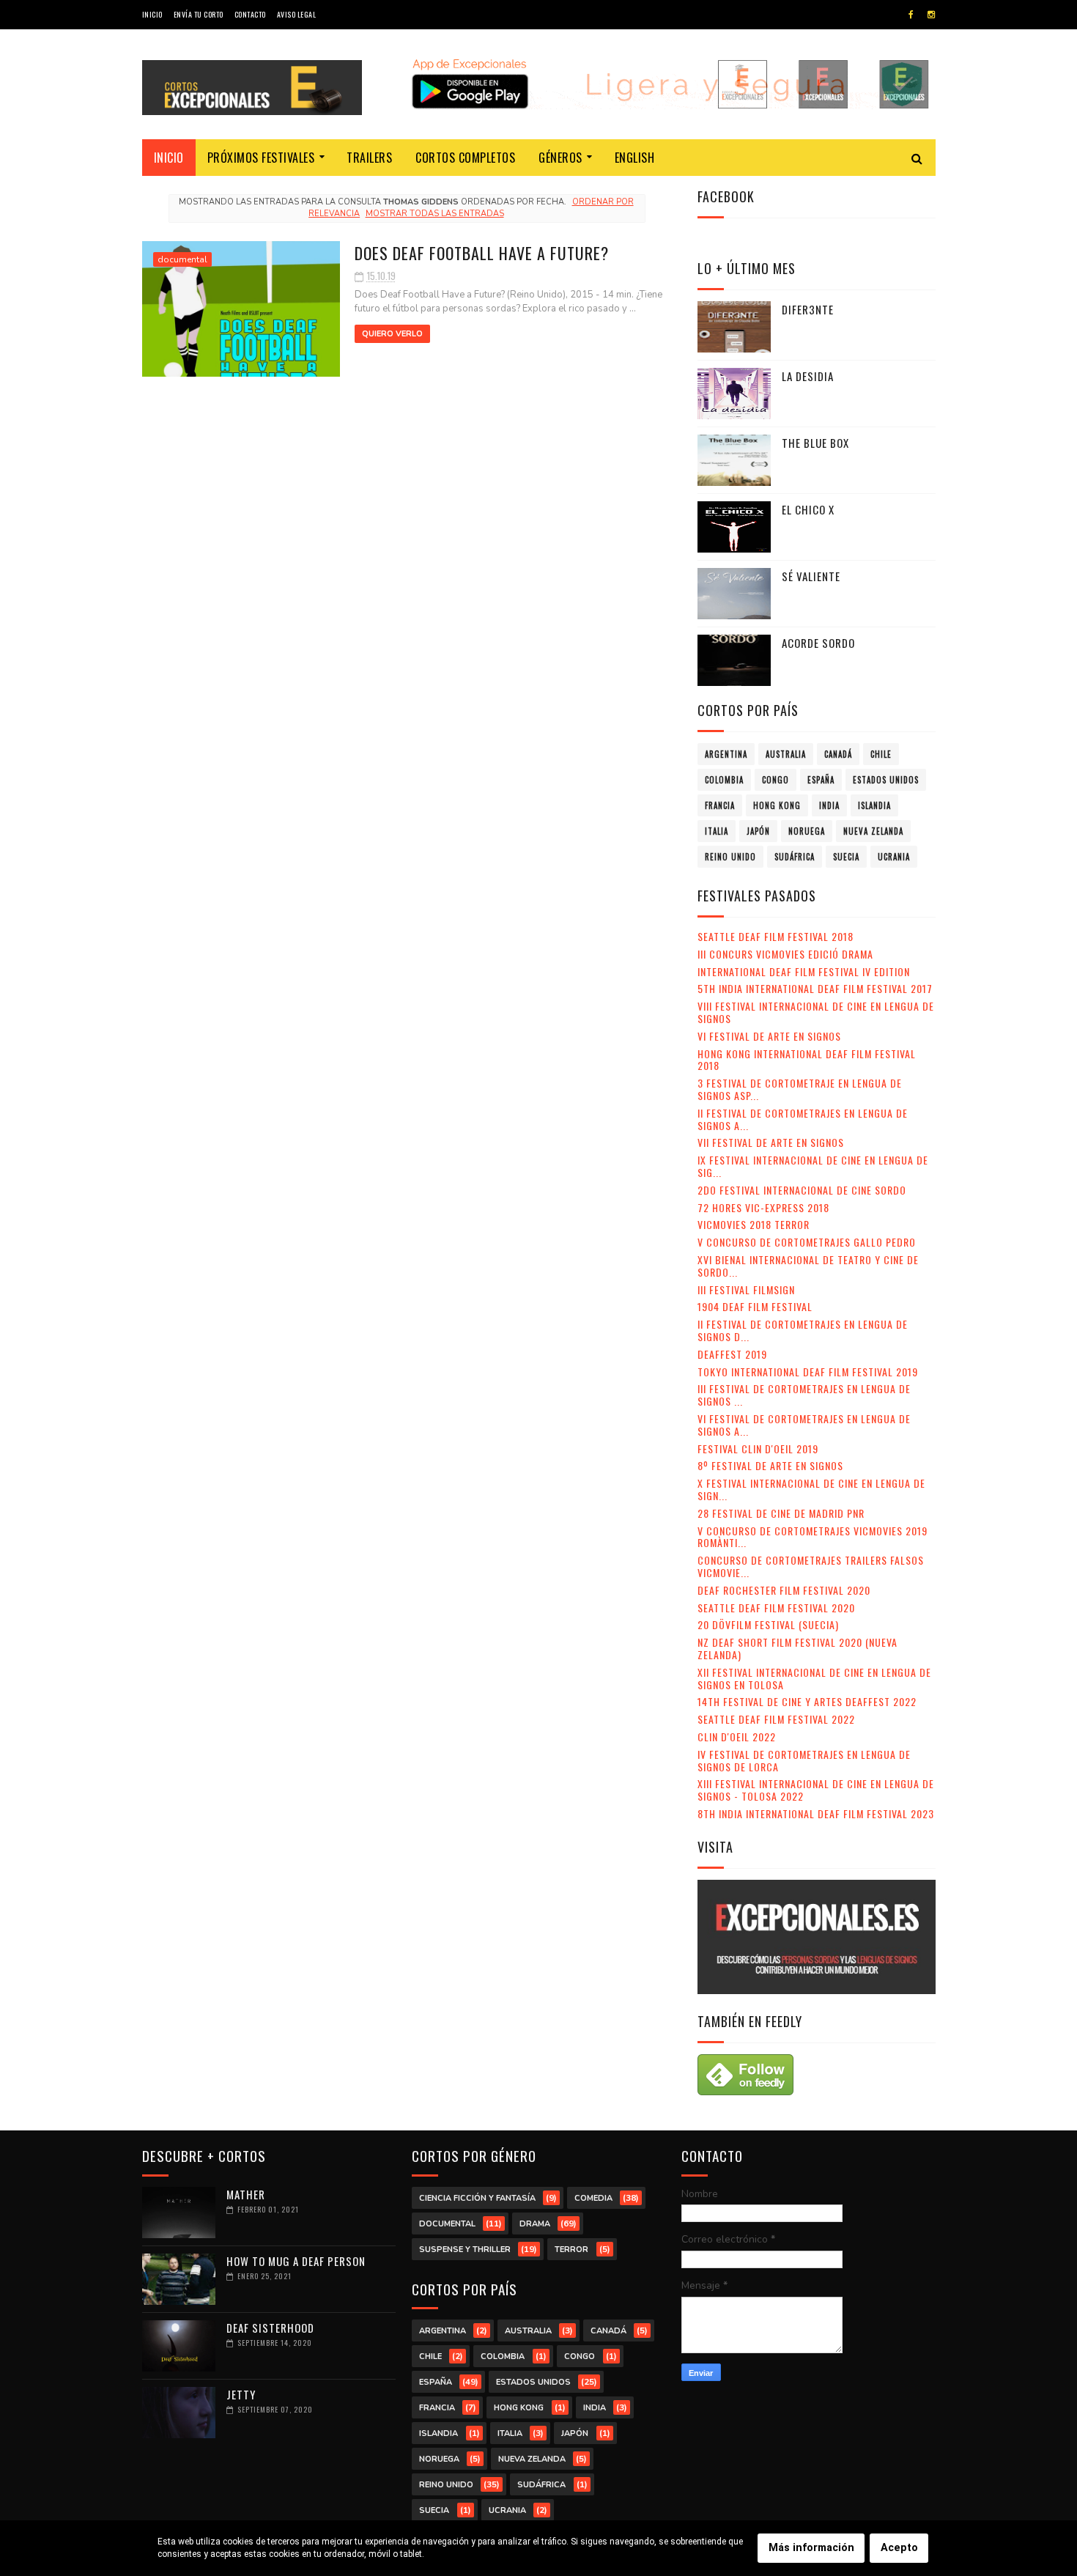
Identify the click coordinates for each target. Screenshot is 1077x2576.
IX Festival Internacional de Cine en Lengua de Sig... (813, 1166)
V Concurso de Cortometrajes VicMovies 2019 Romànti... (813, 1537)
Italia (717, 831)
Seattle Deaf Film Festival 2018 (776, 936)
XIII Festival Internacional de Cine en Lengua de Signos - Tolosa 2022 (816, 1790)
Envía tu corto (199, 14)
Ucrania (894, 857)
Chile (881, 754)
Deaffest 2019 (732, 1354)
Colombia (724, 780)
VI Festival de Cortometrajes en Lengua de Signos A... (804, 1425)
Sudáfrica (795, 857)
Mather (246, 2194)
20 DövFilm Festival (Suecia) (768, 1624)
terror (571, 2250)
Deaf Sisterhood (270, 2328)
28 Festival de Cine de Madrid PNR (781, 1513)
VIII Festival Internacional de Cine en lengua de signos (816, 1012)
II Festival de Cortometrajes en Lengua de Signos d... (803, 1330)
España (821, 780)
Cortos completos (465, 158)
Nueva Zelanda (873, 831)
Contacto (250, 14)
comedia (593, 2198)
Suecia (846, 857)
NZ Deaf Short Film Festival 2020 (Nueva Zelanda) (797, 1648)
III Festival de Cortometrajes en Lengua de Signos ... (804, 1395)
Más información (811, 2548)
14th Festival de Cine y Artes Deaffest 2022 (807, 1701)
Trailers (369, 158)
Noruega (807, 831)
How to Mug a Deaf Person (296, 2261)
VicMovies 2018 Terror (754, 1224)
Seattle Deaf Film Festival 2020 (776, 1608)
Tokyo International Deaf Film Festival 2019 (808, 1372)
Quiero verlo (392, 334)
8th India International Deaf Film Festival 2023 (816, 1813)
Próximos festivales (261, 158)
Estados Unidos (886, 780)
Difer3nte (808, 309)
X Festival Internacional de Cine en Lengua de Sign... (811, 1489)
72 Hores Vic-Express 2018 (763, 1207)
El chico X (808, 509)
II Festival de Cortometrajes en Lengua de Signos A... (803, 1119)
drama (535, 2224)
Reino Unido (730, 857)
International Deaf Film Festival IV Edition (804, 971)
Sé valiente (811, 576)
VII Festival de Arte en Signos (771, 1142)
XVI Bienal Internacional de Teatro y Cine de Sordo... (808, 1266)
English (635, 158)
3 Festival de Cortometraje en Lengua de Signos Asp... (800, 1089)
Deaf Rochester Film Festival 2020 (784, 1590)
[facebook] (911, 15)
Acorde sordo (818, 643)
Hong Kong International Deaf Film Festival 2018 (807, 1060)
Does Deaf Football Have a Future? (482, 253)
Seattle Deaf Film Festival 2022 (776, 1719)
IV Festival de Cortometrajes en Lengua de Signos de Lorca (804, 1760)
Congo (776, 780)
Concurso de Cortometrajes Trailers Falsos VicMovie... (811, 1566)
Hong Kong (777, 805)
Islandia (874, 805)
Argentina (726, 754)
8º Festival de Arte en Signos (770, 1465)
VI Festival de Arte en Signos (769, 1036)
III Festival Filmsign (746, 1289)
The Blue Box (815, 443)
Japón (758, 831)
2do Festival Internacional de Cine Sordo (802, 1190)
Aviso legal (297, 14)
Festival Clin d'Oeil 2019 (758, 1448)
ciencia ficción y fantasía (477, 2198)
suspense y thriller (465, 2250)
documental (182, 259)
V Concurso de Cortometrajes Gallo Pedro (807, 1242)
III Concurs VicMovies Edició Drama (785, 954)
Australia (786, 754)
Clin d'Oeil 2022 (737, 1737)
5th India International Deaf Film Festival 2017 (815, 988)
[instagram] (931, 15)
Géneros (560, 158)
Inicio (152, 14)
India (829, 805)
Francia (720, 805)
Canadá (838, 754)
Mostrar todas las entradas (434, 214)
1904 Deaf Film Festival (755, 1306)
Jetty (241, 2394)
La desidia (808, 376)
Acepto (899, 2548)
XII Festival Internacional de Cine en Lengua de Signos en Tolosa (814, 1678)
